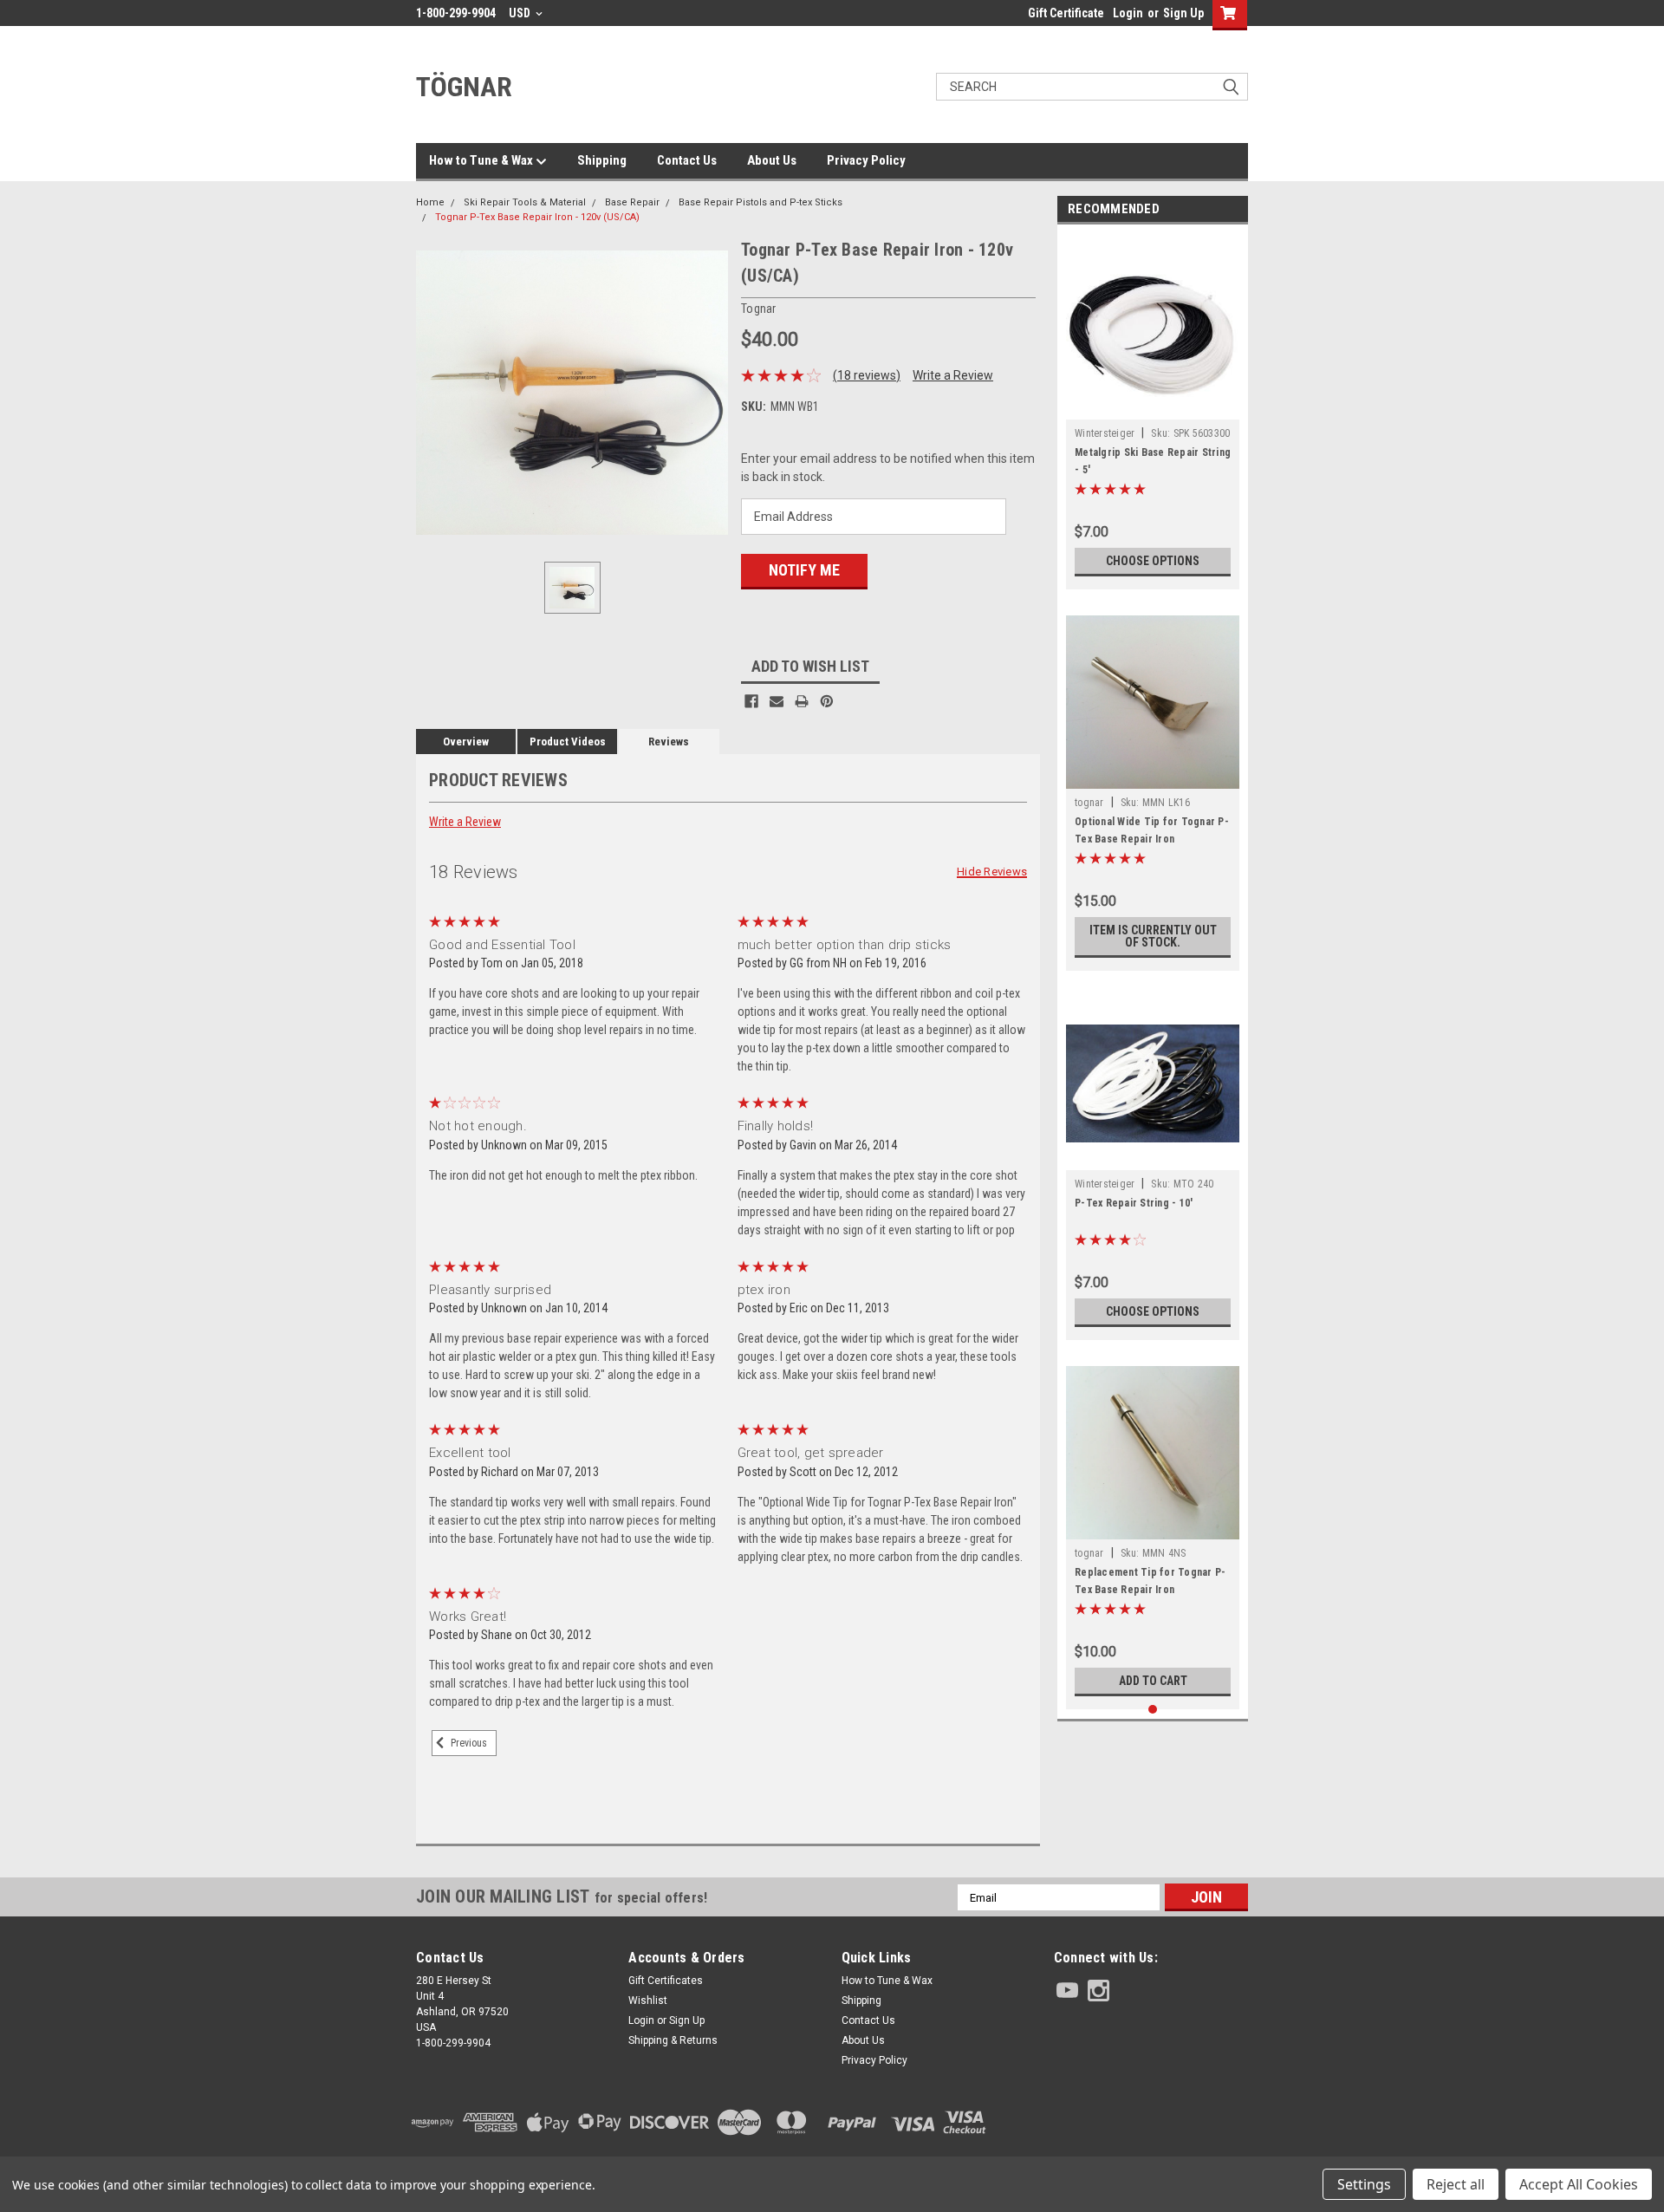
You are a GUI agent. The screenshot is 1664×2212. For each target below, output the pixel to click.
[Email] (777, 701)
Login (1128, 13)
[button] (1151, 2122)
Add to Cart (1153, 1681)
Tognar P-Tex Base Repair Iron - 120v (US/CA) (537, 217)
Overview (466, 742)
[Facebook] (751, 701)
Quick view (1153, 407)
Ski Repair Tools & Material (525, 202)
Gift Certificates (666, 1981)
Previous (468, 1744)
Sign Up (1183, 13)
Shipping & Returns (673, 2040)
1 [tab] (1153, 1710)
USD (521, 13)
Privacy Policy (866, 160)
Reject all (1456, 2184)
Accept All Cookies (1579, 2184)
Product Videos (568, 742)
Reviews (669, 742)
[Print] (802, 701)
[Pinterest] (827, 701)
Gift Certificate (1066, 13)
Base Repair (632, 202)
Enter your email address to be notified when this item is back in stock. (888, 468)
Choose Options (1153, 561)
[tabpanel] (1153, 411)
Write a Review (953, 375)
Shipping (602, 160)
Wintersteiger (1105, 433)
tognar (1089, 803)
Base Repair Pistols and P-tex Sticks (760, 202)
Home (430, 202)
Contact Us (687, 160)
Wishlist (648, 2001)
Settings (1364, 2184)
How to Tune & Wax (482, 160)
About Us (772, 160)
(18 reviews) (867, 375)
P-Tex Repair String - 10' (1134, 1203)
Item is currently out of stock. (1153, 936)
